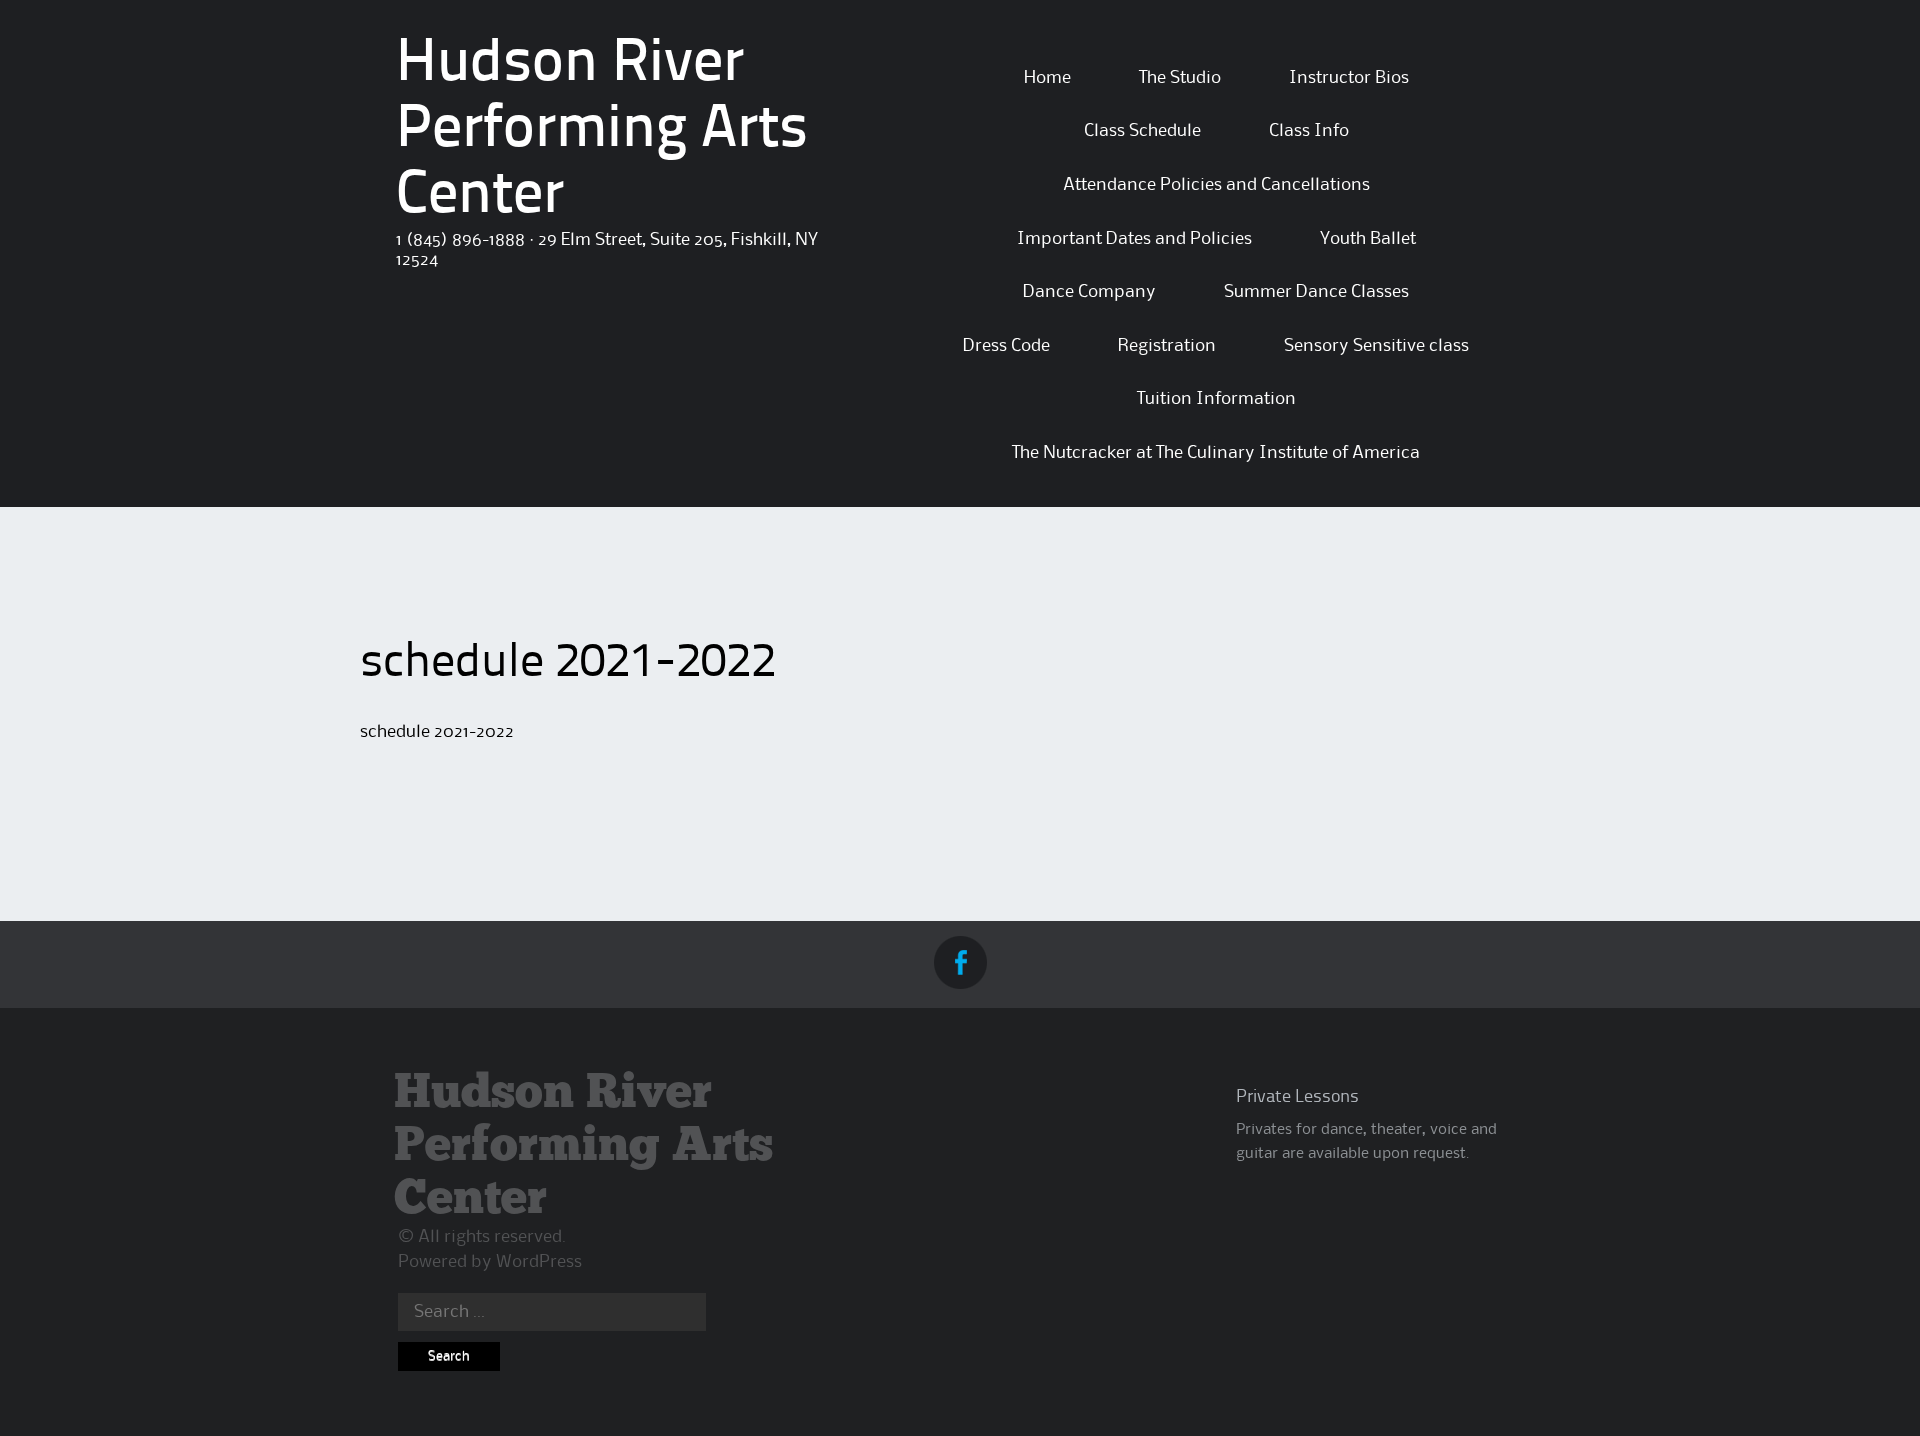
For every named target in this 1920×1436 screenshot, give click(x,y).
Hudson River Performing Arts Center (602, 131)
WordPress (539, 1262)
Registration (1167, 346)
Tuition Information (1216, 399)
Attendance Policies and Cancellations (1216, 185)
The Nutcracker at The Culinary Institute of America (1216, 453)
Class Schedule (1142, 131)
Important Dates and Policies (1134, 239)
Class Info (1309, 131)
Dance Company (1089, 292)
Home (1047, 78)
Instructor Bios (1349, 78)
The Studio (1180, 78)
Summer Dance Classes (1316, 292)
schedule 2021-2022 (437, 732)
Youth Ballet (1368, 239)
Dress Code (1006, 346)
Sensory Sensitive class (1376, 346)
